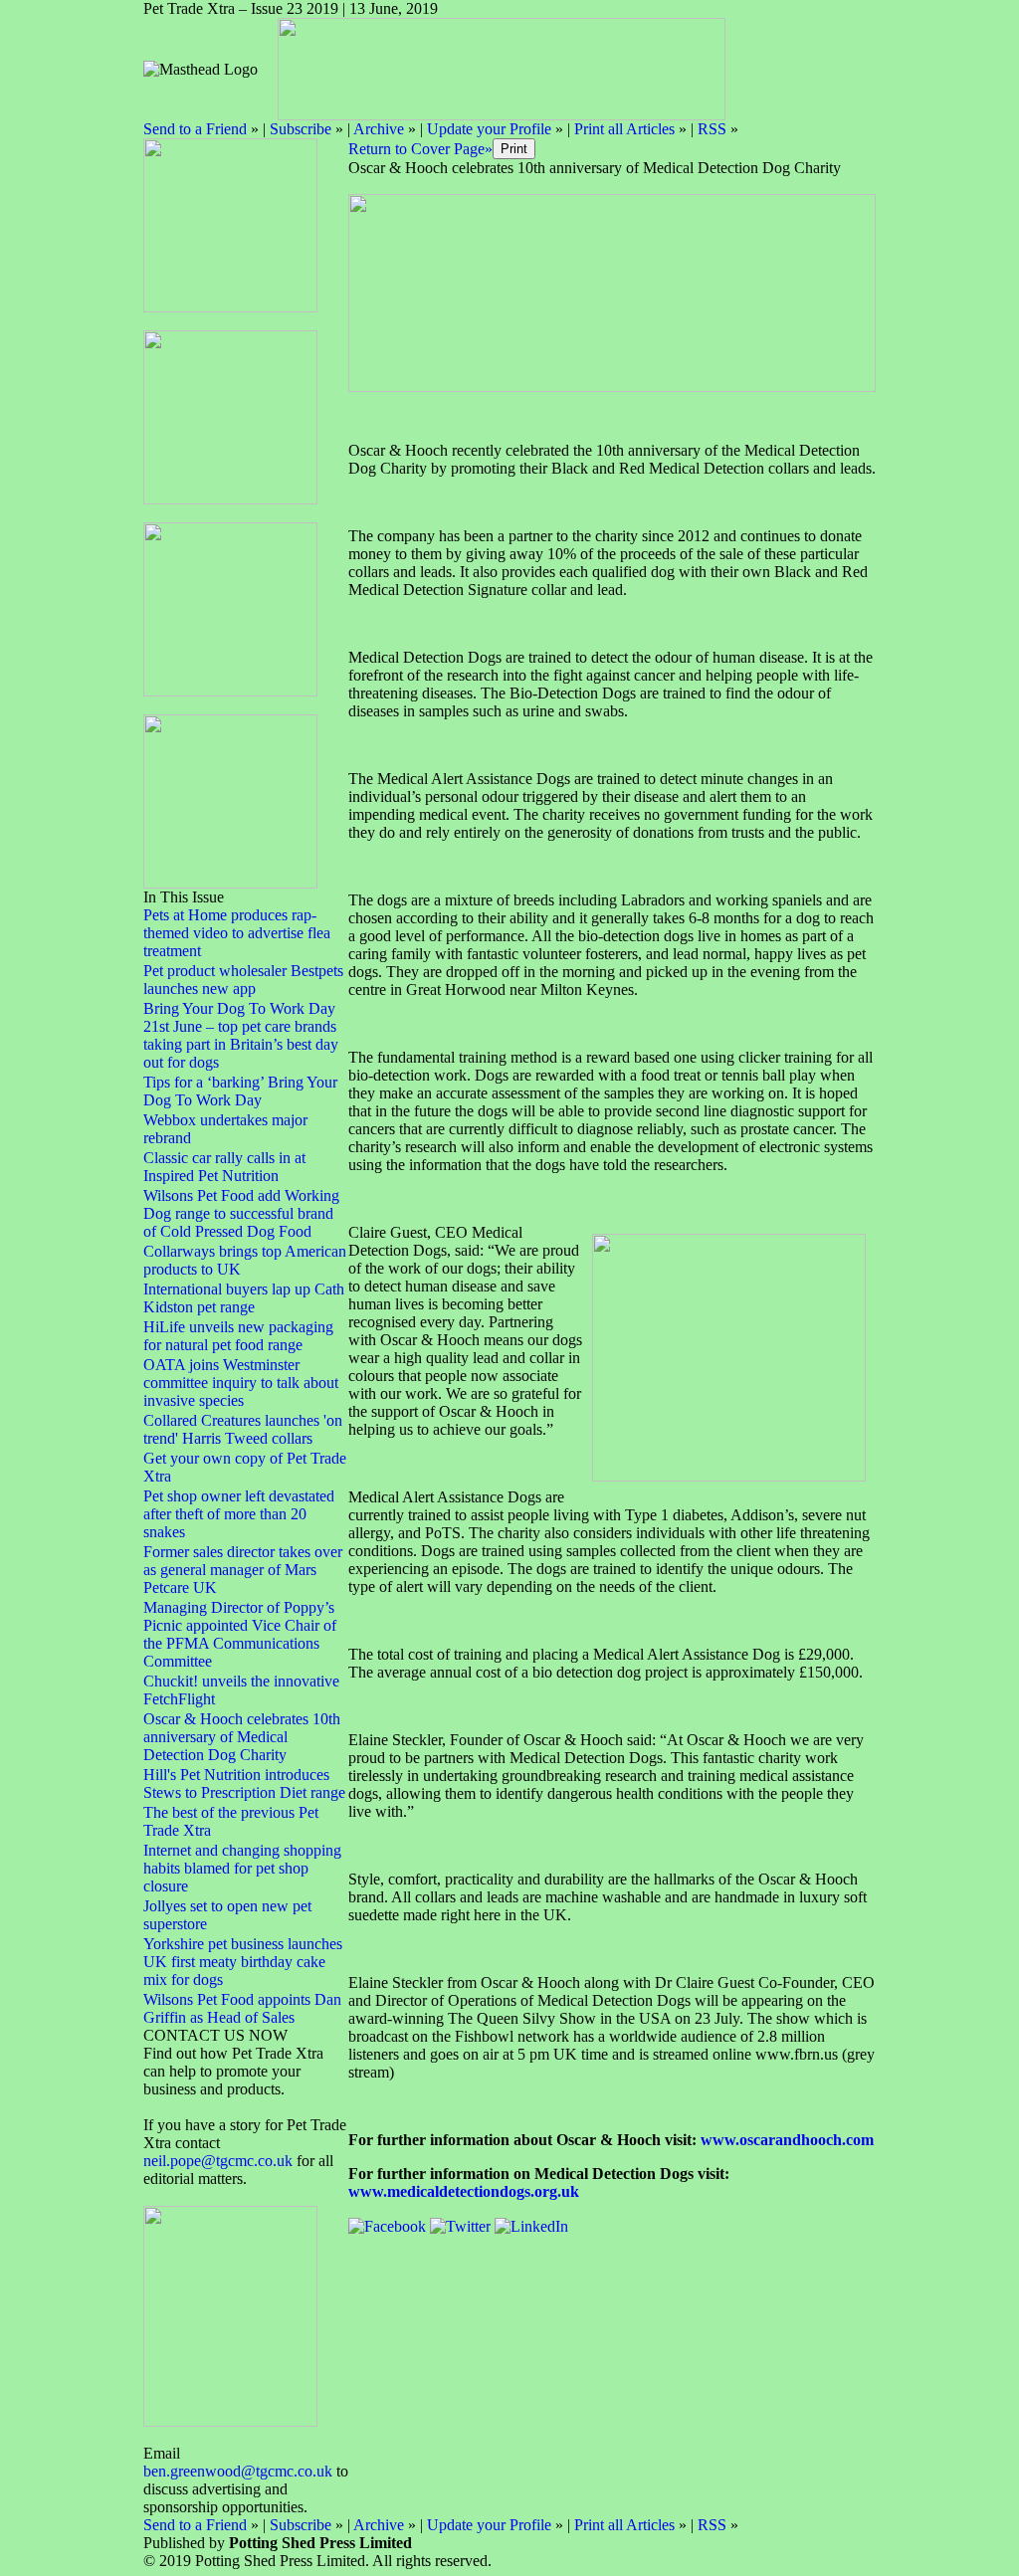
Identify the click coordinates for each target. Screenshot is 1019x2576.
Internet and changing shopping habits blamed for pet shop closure (242, 1868)
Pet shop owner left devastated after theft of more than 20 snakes (239, 1514)
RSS (712, 129)
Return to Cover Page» (420, 149)
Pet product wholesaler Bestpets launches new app (243, 980)
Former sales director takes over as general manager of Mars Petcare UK (243, 1570)
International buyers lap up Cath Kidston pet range (244, 1298)
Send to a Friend (195, 129)
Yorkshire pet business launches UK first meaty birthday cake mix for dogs (243, 1962)
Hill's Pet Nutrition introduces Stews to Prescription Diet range (244, 1783)
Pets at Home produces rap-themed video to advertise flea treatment (237, 933)
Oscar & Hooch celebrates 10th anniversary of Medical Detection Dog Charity (242, 1737)
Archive (379, 129)
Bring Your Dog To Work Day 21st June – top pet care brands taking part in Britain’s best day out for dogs (241, 1035)
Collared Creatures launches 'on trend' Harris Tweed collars (243, 1429)
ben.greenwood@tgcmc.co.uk (238, 2471)
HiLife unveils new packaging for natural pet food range (238, 1336)
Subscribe (301, 129)
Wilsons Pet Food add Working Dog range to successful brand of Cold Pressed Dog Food (241, 1213)
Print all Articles (624, 129)
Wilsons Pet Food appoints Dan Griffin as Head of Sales (242, 2008)
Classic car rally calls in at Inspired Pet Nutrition (224, 1167)
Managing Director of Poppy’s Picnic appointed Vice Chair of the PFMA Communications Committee (240, 1634)
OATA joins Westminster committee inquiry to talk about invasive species (241, 1383)
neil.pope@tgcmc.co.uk (220, 2161)
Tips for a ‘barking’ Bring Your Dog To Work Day (240, 1091)
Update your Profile (489, 129)
